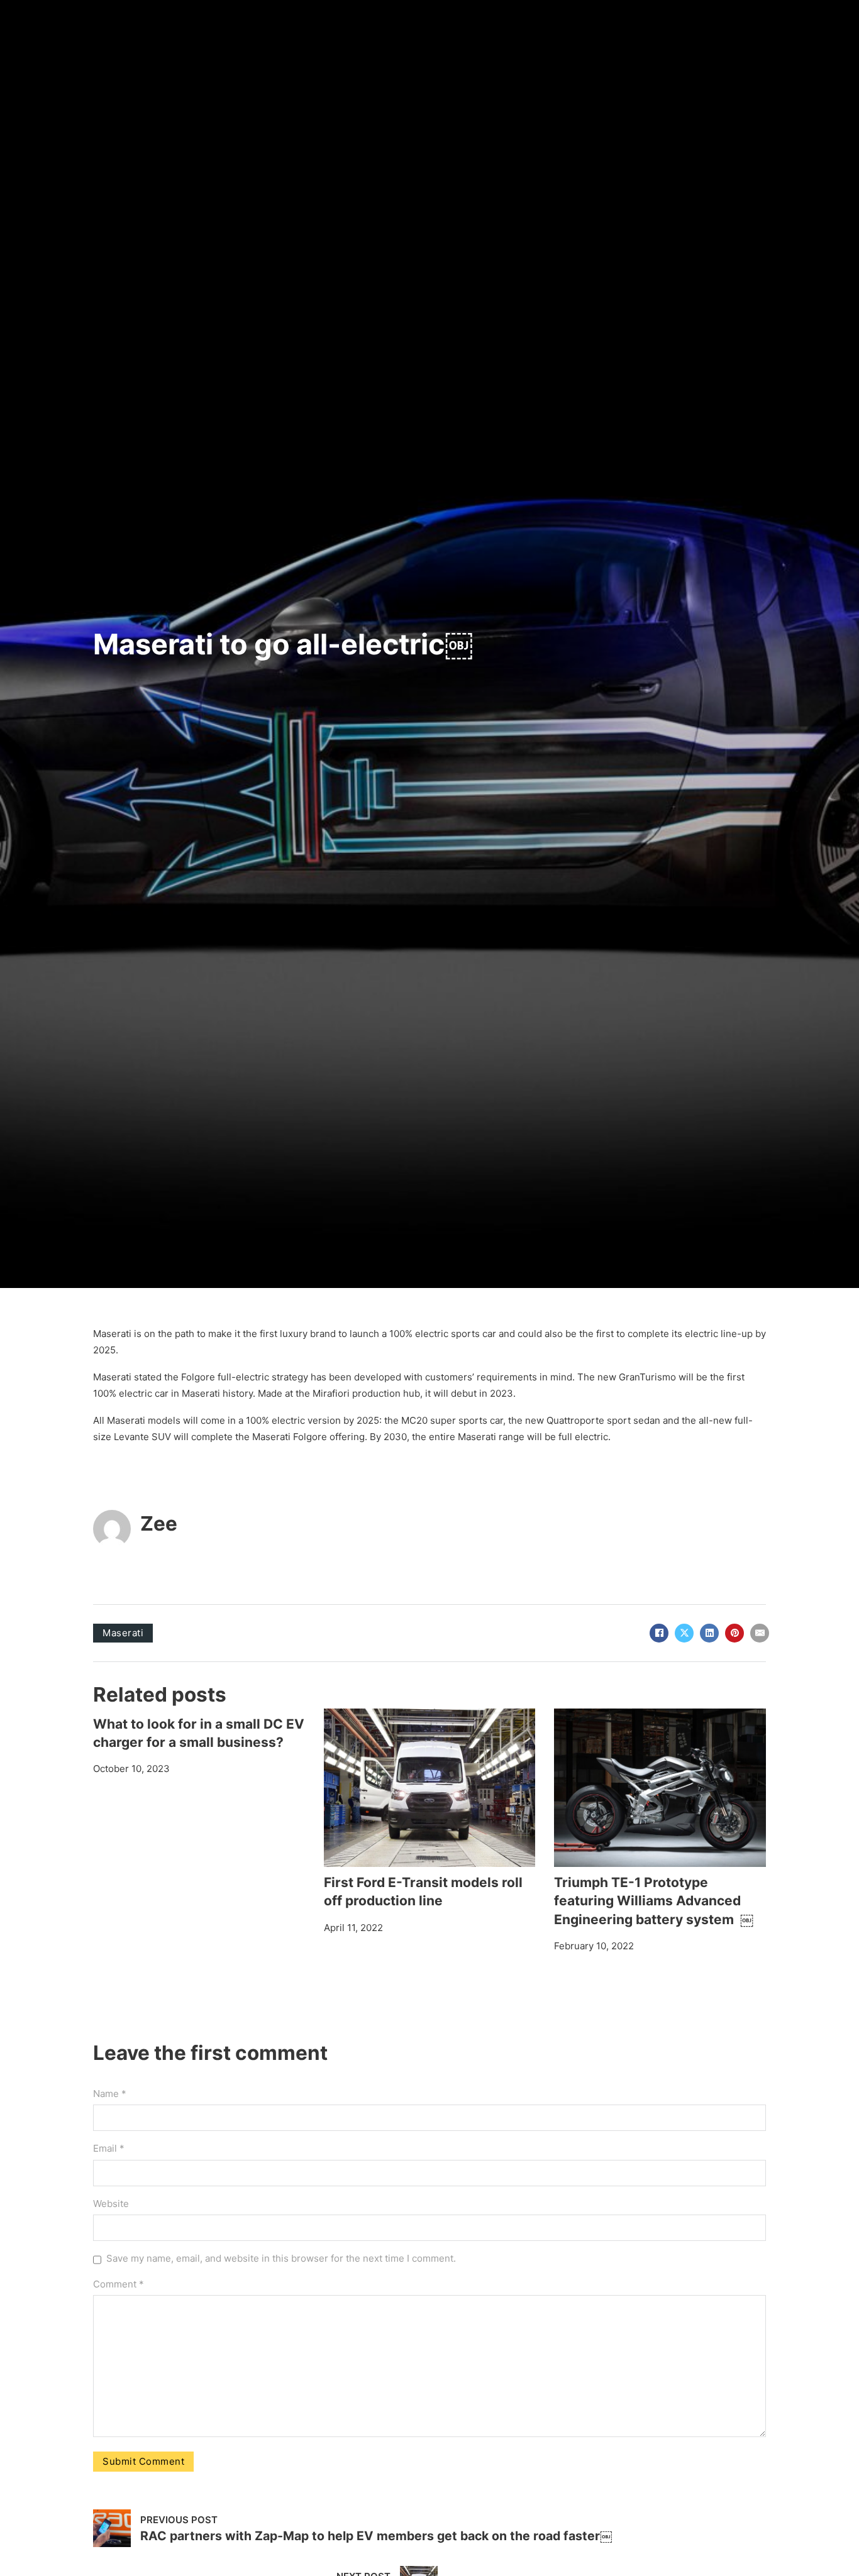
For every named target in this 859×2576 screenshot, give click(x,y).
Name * (110, 2094)
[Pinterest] (734, 1633)
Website (111, 2204)
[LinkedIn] (709, 1633)
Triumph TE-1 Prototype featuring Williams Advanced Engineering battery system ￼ (654, 1901)
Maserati (123, 1633)
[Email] (760, 1633)
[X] (684, 1633)
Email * (109, 2148)
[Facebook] (659, 1633)
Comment (119, 2284)
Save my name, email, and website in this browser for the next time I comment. (281, 2258)
